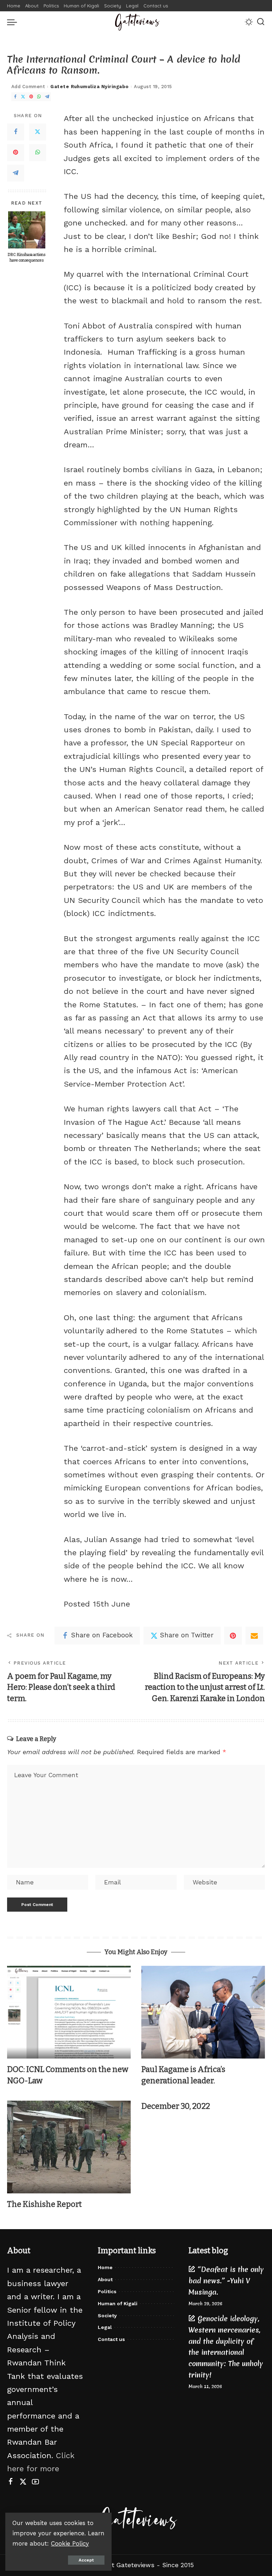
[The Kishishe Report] (69, 2147)
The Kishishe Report (44, 2204)
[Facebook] (15, 97)
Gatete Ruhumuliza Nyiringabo (89, 87)
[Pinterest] (31, 97)
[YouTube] (35, 2482)
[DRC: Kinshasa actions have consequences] (27, 230)
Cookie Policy (70, 2543)
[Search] (261, 22)
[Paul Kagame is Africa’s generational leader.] (203, 2012)
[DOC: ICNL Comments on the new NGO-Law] (69, 2012)
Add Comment (28, 87)
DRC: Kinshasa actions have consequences (27, 257)
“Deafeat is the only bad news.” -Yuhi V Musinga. (226, 2281)
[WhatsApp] (39, 97)
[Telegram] (47, 97)
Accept (86, 2560)
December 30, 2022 (176, 2106)
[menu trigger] (14, 22)
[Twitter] (23, 97)
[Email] (254, 1636)
